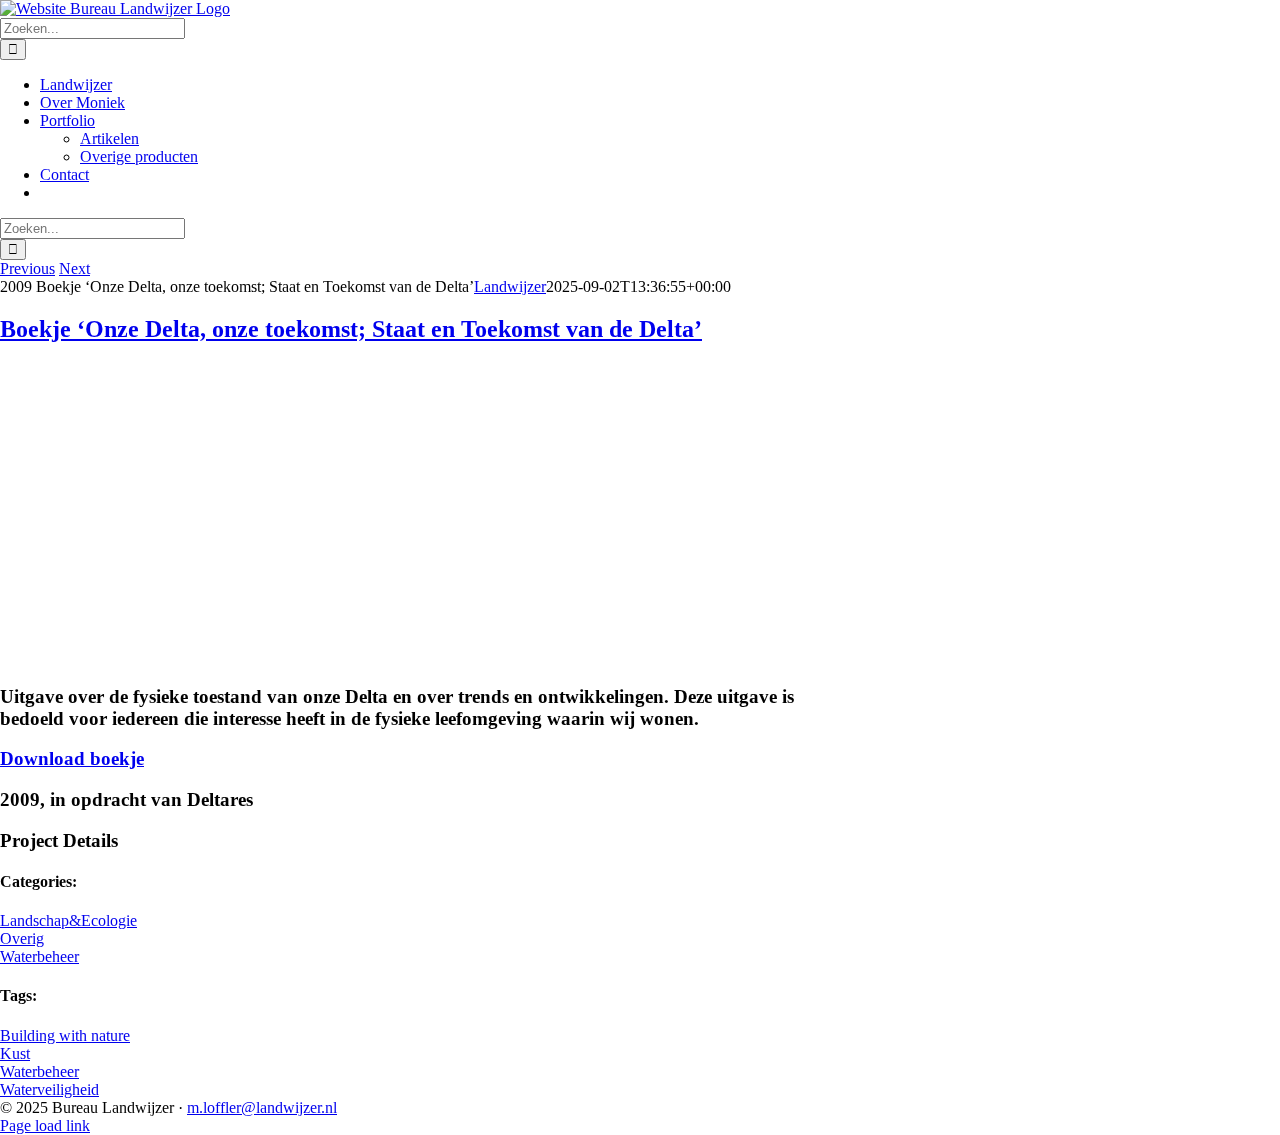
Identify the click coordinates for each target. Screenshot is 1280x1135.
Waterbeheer (39, 956)
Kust (15, 1053)
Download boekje (72, 758)
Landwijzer (510, 286)
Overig (22, 938)
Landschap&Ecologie (68, 920)
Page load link (45, 1125)
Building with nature (65, 1035)
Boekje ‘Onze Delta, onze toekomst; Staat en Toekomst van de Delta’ (351, 329)
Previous (27, 268)
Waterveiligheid (49, 1089)
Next (74, 268)
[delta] (150, 657)
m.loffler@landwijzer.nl (262, 1107)
